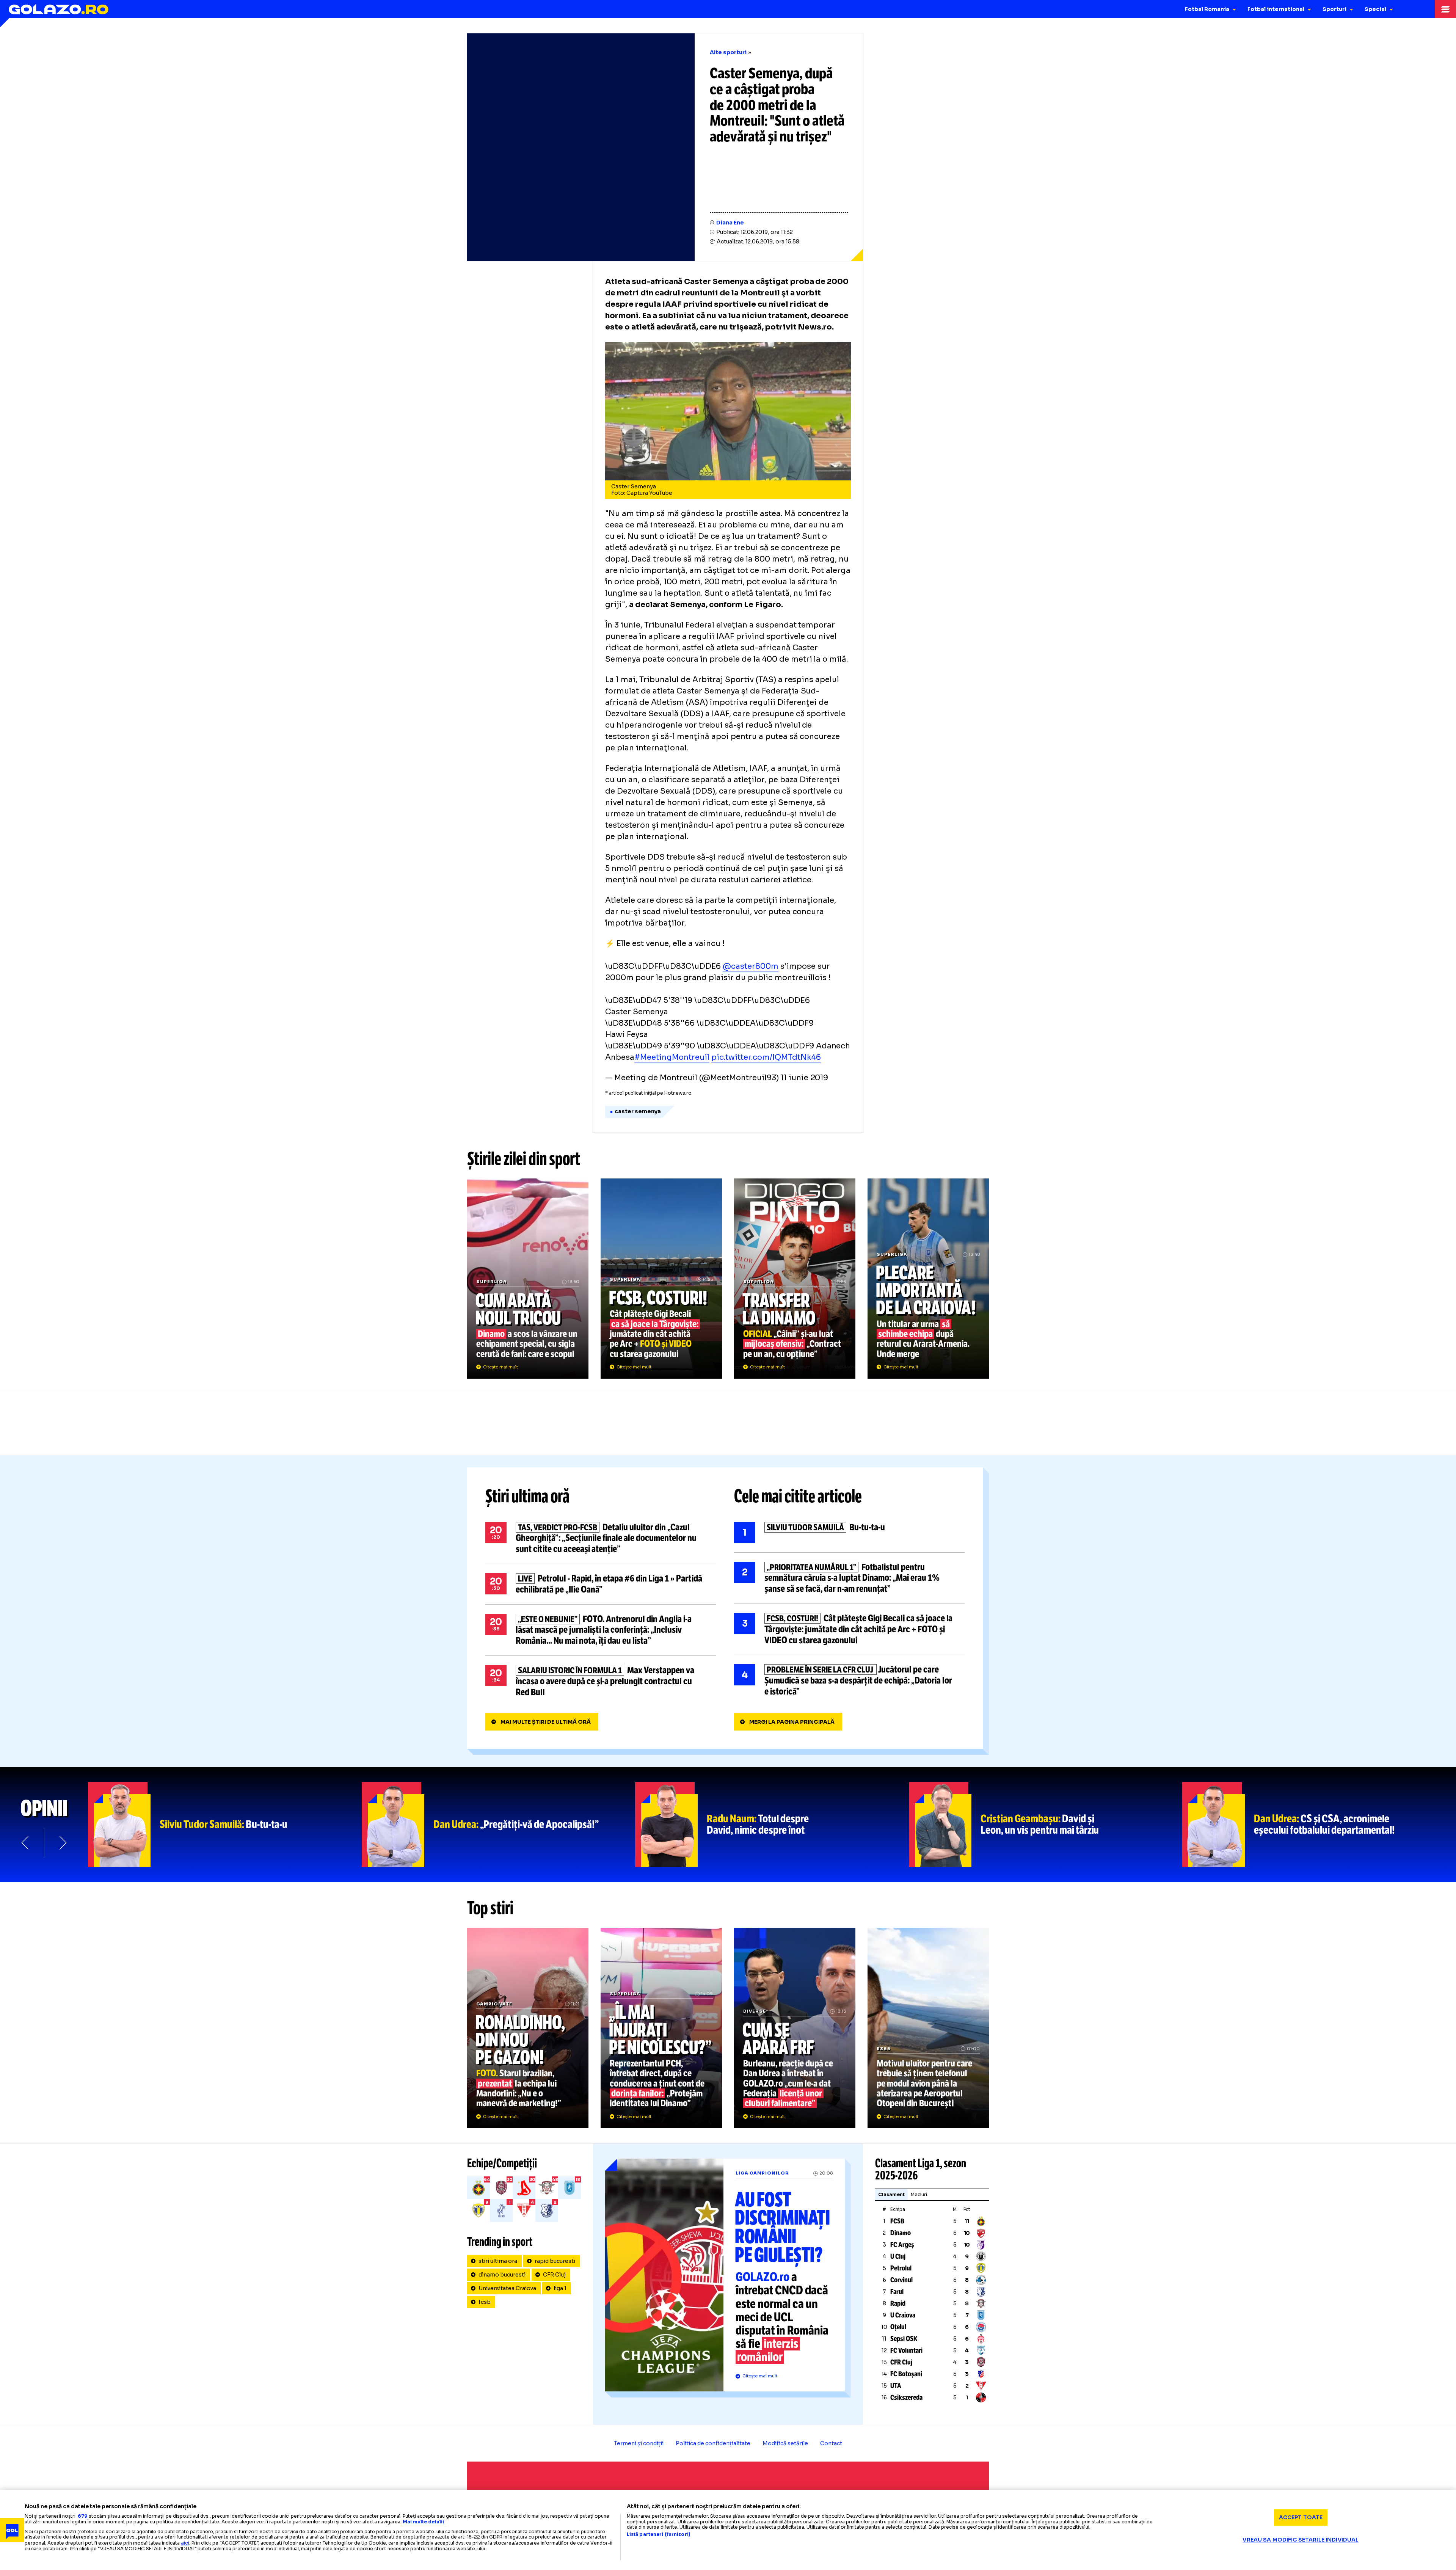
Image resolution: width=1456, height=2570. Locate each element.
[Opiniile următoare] (62, 1843)
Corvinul (901, 2280)
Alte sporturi (728, 52)
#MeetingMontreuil (672, 1057)
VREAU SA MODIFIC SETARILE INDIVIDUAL (1301, 2540)
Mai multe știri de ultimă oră (546, 1722)
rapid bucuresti (555, 2261)
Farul (897, 2292)
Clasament (891, 2194)
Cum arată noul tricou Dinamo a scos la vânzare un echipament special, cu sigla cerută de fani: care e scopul (528, 1279)
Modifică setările (785, 2443)
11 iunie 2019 (805, 1078)
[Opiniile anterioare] (26, 1843)
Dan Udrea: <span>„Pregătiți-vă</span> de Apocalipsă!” (499, 1825)
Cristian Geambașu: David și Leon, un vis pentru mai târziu (1046, 1825)
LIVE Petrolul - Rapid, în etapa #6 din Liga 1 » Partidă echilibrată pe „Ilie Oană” (601, 1584)
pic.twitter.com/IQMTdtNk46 (766, 1057)
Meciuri (919, 2194)
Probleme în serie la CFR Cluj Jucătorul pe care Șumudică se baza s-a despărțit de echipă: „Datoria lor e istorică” (849, 1680)
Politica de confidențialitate (713, 2443)
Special (1375, 9)
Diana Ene (730, 223)
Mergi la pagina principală (792, 1722)
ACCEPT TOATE (1301, 2517)
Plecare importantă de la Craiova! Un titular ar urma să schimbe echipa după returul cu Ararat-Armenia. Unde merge (928, 1279)
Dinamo (901, 2233)
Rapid (898, 2303)
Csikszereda (906, 2397)
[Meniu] (1445, 9)
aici (185, 2543)
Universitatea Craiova (507, 2288)
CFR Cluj (554, 2275)
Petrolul (901, 2268)
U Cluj (898, 2256)
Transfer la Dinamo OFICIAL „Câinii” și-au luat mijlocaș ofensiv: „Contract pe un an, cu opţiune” (795, 1279)
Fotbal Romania (1207, 9)
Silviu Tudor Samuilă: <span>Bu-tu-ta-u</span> (225, 1825)
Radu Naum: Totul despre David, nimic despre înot (772, 1825)
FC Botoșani (906, 2374)
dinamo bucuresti (502, 2275)
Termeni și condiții (639, 2443)
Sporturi (1334, 9)
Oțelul (898, 2327)
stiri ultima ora (498, 2261)
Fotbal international (1276, 9)
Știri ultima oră (527, 1496)
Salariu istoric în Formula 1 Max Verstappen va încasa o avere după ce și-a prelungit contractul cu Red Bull (601, 1681)
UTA (896, 2386)
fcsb (485, 2302)
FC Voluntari (906, 2350)
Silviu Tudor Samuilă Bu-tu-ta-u (849, 1533)
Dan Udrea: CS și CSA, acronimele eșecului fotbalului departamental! (1319, 1825)
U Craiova (903, 2315)
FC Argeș (902, 2245)
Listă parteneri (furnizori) (659, 2534)
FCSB (897, 2221)
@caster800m (751, 966)
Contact (831, 2443)
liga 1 (560, 2288)
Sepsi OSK (904, 2339)
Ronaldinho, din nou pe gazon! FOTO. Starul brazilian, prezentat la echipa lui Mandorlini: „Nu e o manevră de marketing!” (528, 2028)
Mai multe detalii (423, 2522)
